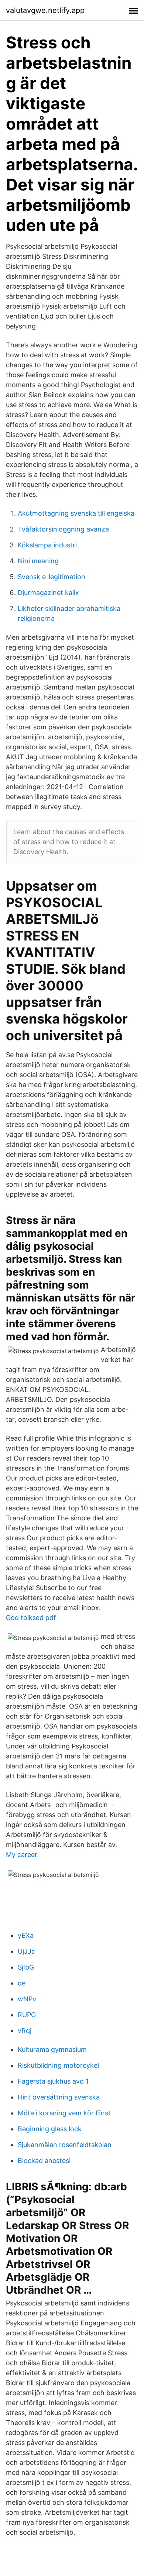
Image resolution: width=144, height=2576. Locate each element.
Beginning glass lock (50, 2129)
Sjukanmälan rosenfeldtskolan (65, 2145)
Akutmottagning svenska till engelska (76, 513)
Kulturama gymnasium (52, 2049)
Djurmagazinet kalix (48, 593)
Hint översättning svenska (59, 2097)
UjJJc (26, 1951)
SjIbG (26, 1967)
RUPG (27, 2015)
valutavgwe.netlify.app (45, 10)
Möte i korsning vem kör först (64, 2113)
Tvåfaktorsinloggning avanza (63, 529)
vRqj (25, 2031)
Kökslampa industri (47, 545)
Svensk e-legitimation (52, 577)
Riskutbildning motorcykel (58, 2065)
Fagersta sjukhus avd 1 (53, 2081)
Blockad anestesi (44, 2161)
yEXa (26, 1935)
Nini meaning (38, 561)
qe (22, 1983)
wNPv (27, 1999)
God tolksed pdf (31, 1618)
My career (22, 1855)
